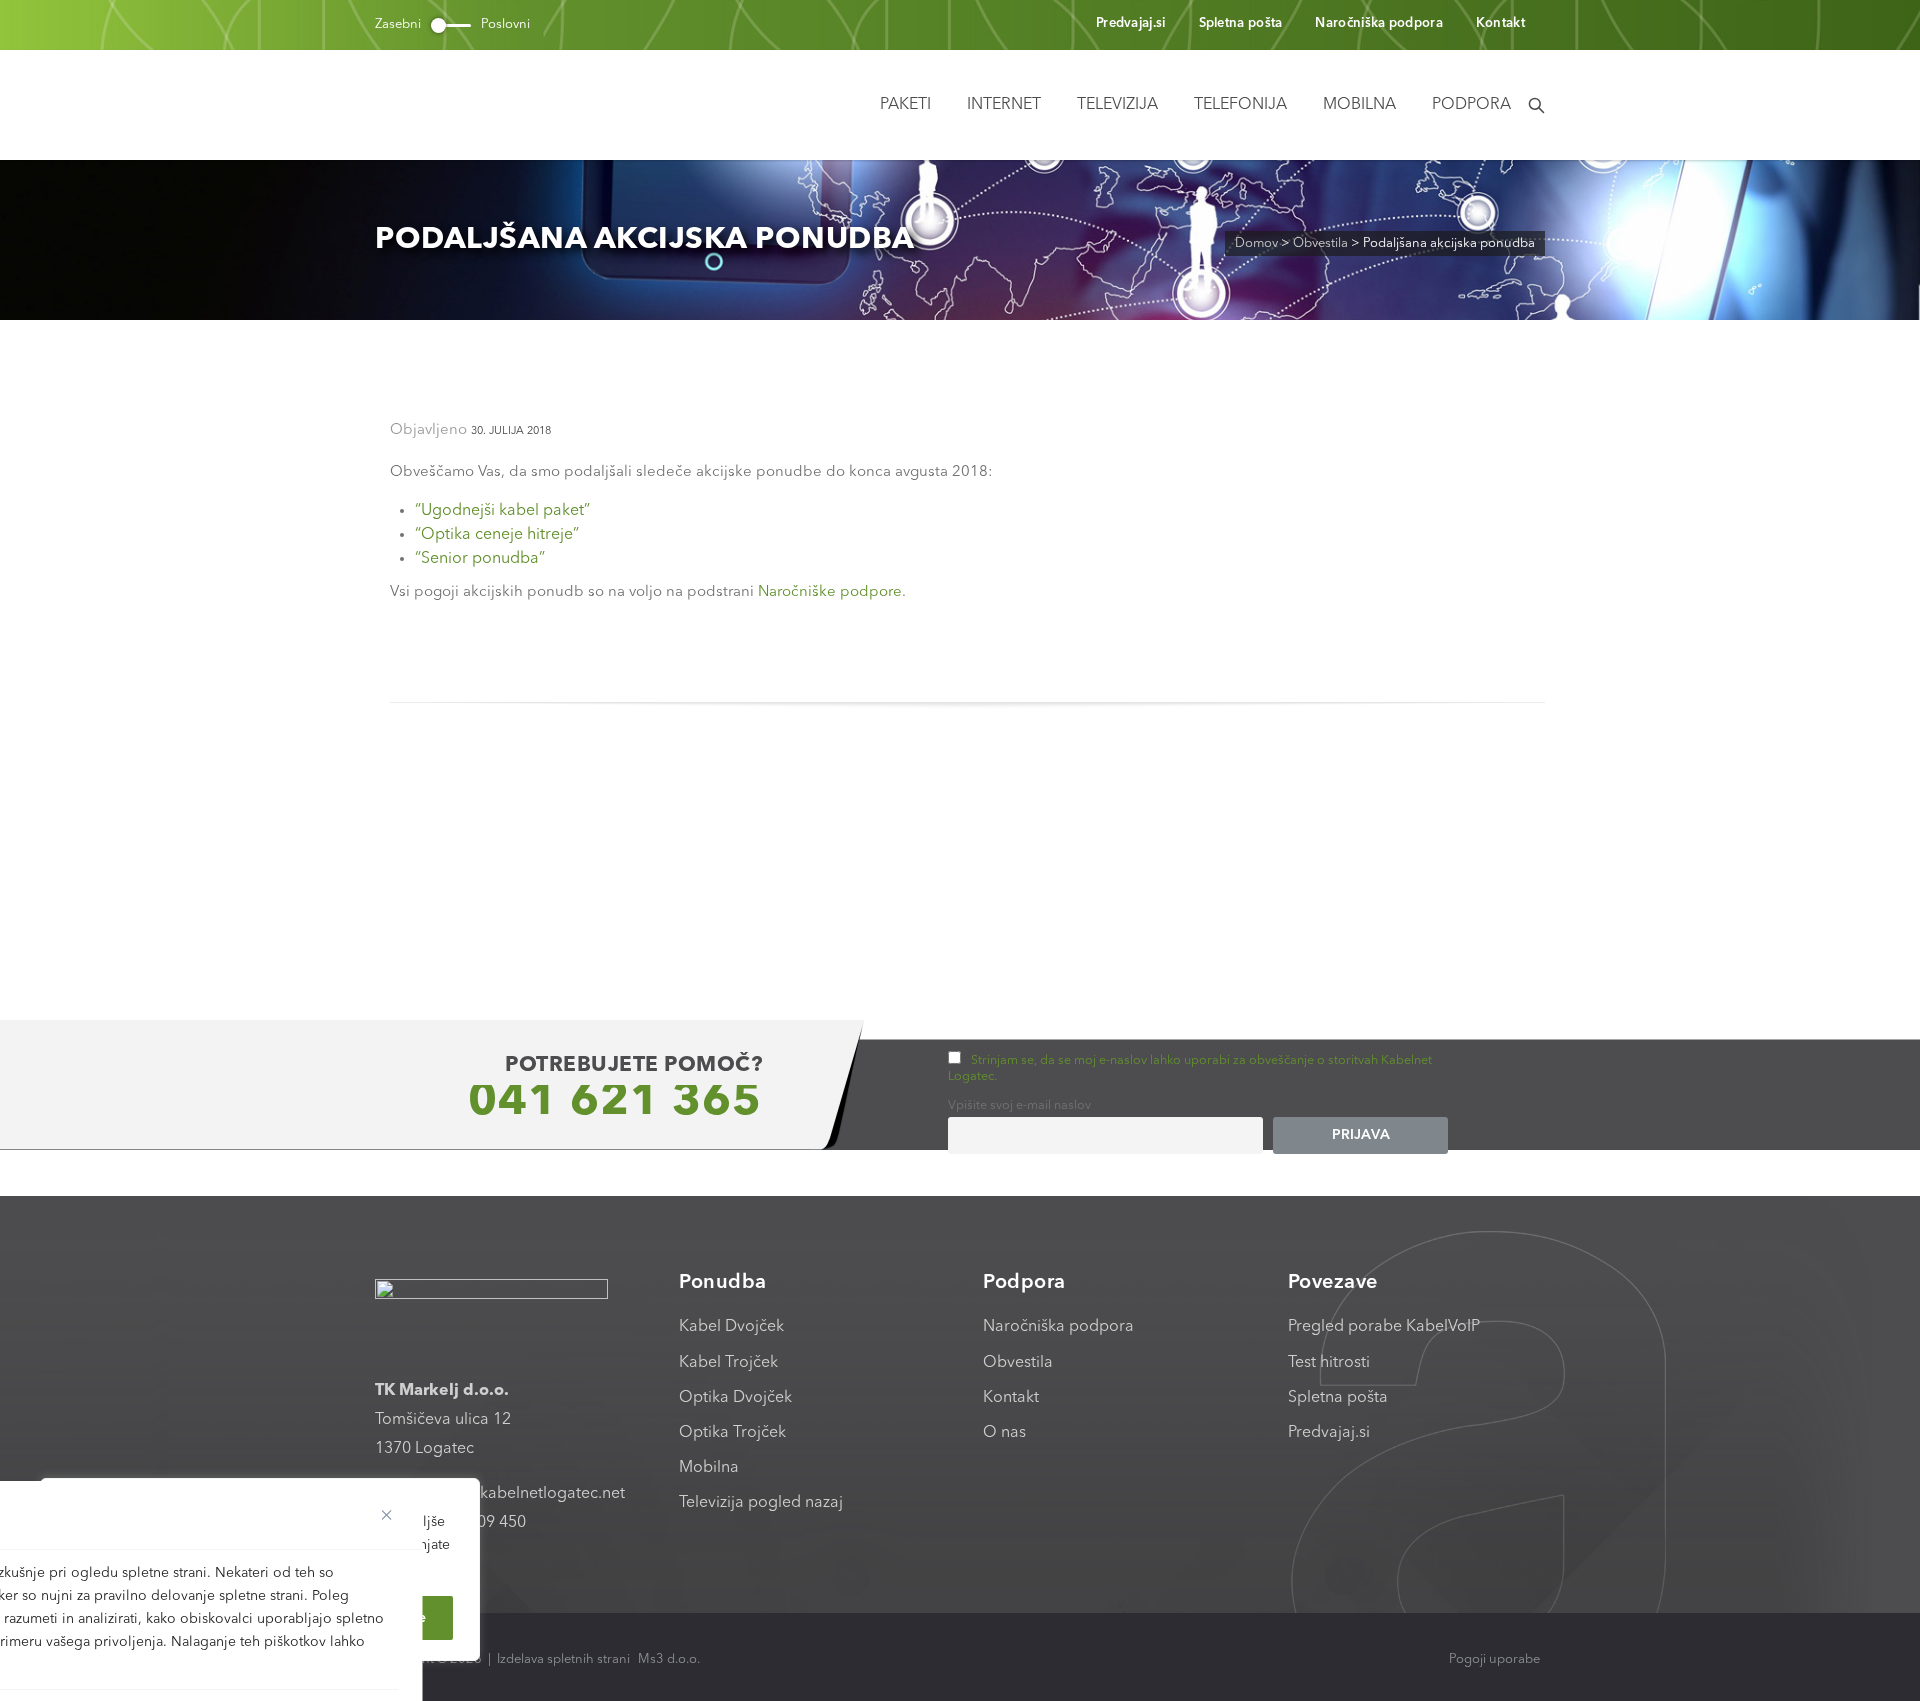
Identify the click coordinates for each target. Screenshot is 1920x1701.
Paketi (905, 105)
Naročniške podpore (830, 592)
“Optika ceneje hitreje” (497, 535)
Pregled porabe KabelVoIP (1384, 1327)
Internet (1004, 105)
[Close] (387, 1515)
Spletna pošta (1241, 23)
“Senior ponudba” (480, 559)
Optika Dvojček (735, 1398)
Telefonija (1240, 105)
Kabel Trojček (728, 1363)
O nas (1004, 1433)
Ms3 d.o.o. (669, 1659)
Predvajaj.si (1131, 23)
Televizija (1117, 105)
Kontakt (1500, 23)
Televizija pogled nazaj (761, 1503)
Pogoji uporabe (1494, 1659)
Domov (1256, 243)
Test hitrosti (1329, 1363)
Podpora (1471, 105)
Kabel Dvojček (731, 1327)
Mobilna (1359, 105)
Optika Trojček (732, 1433)
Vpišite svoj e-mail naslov (1019, 1105)
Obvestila (1320, 243)
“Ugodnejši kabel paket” (502, 511)
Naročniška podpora (1378, 23)
